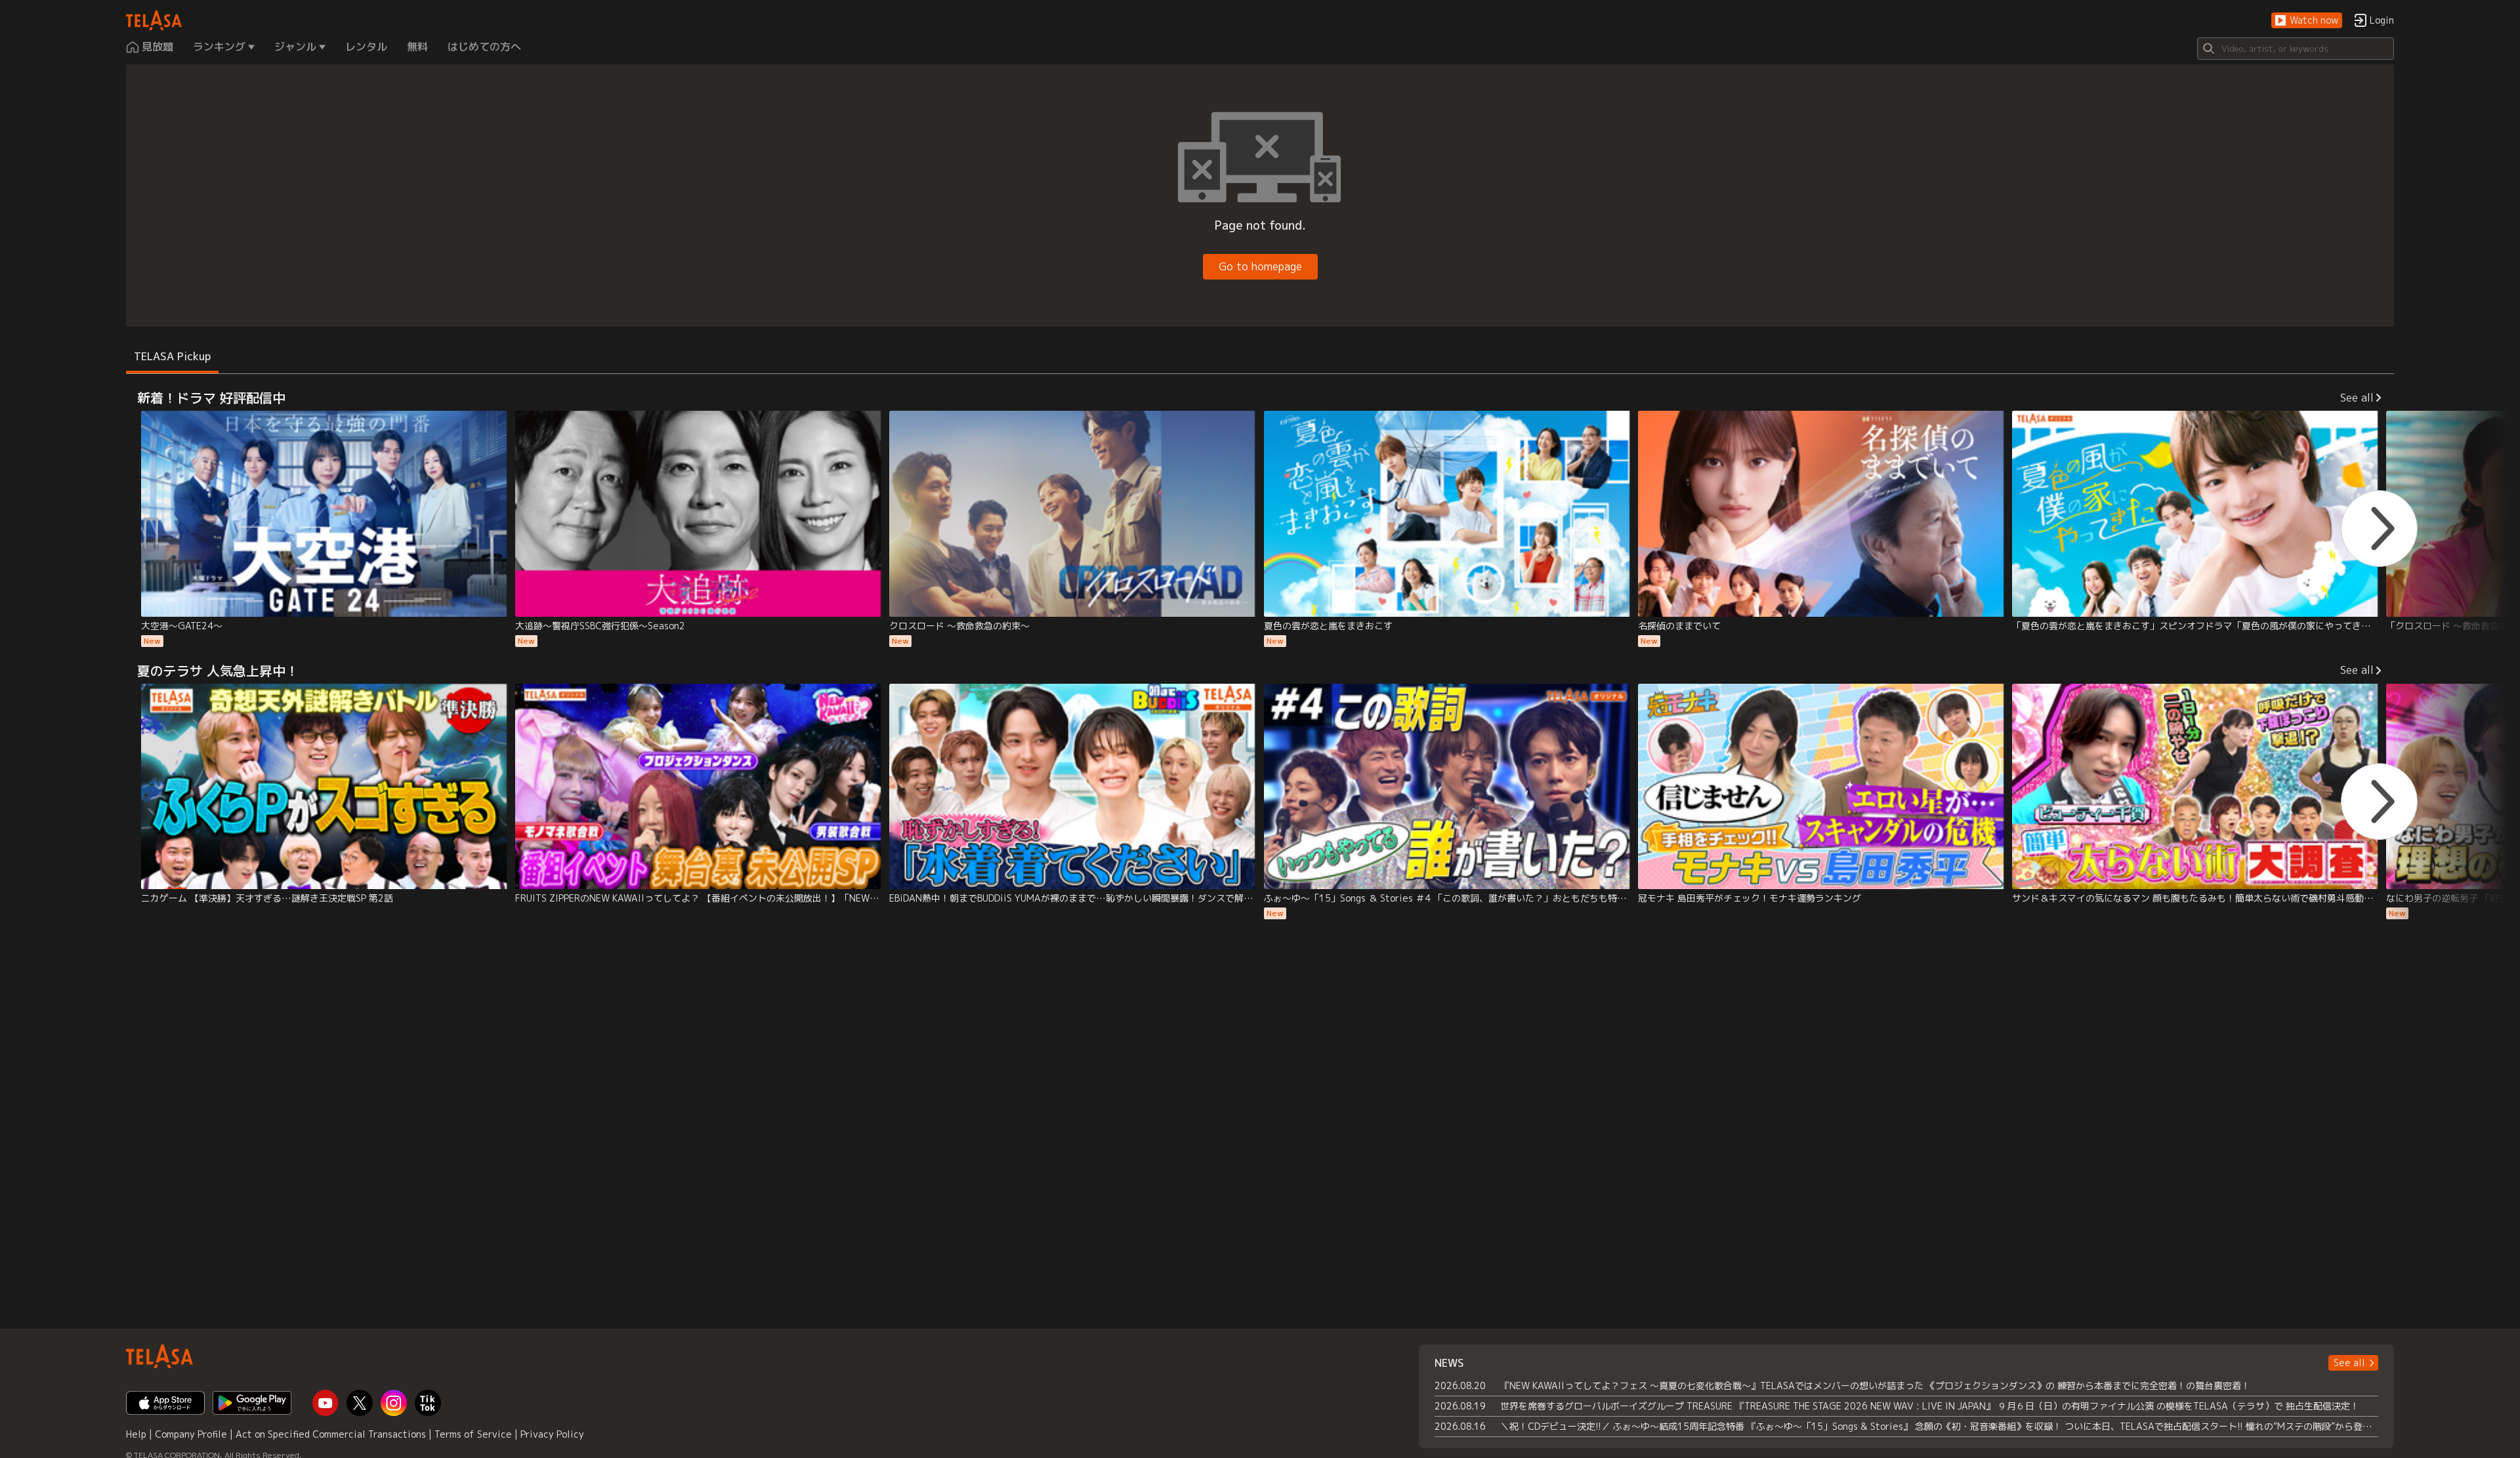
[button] (2307, 21)
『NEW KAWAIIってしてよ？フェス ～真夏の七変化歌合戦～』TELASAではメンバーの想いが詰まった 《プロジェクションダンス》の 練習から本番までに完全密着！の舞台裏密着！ (1875, 1385)
